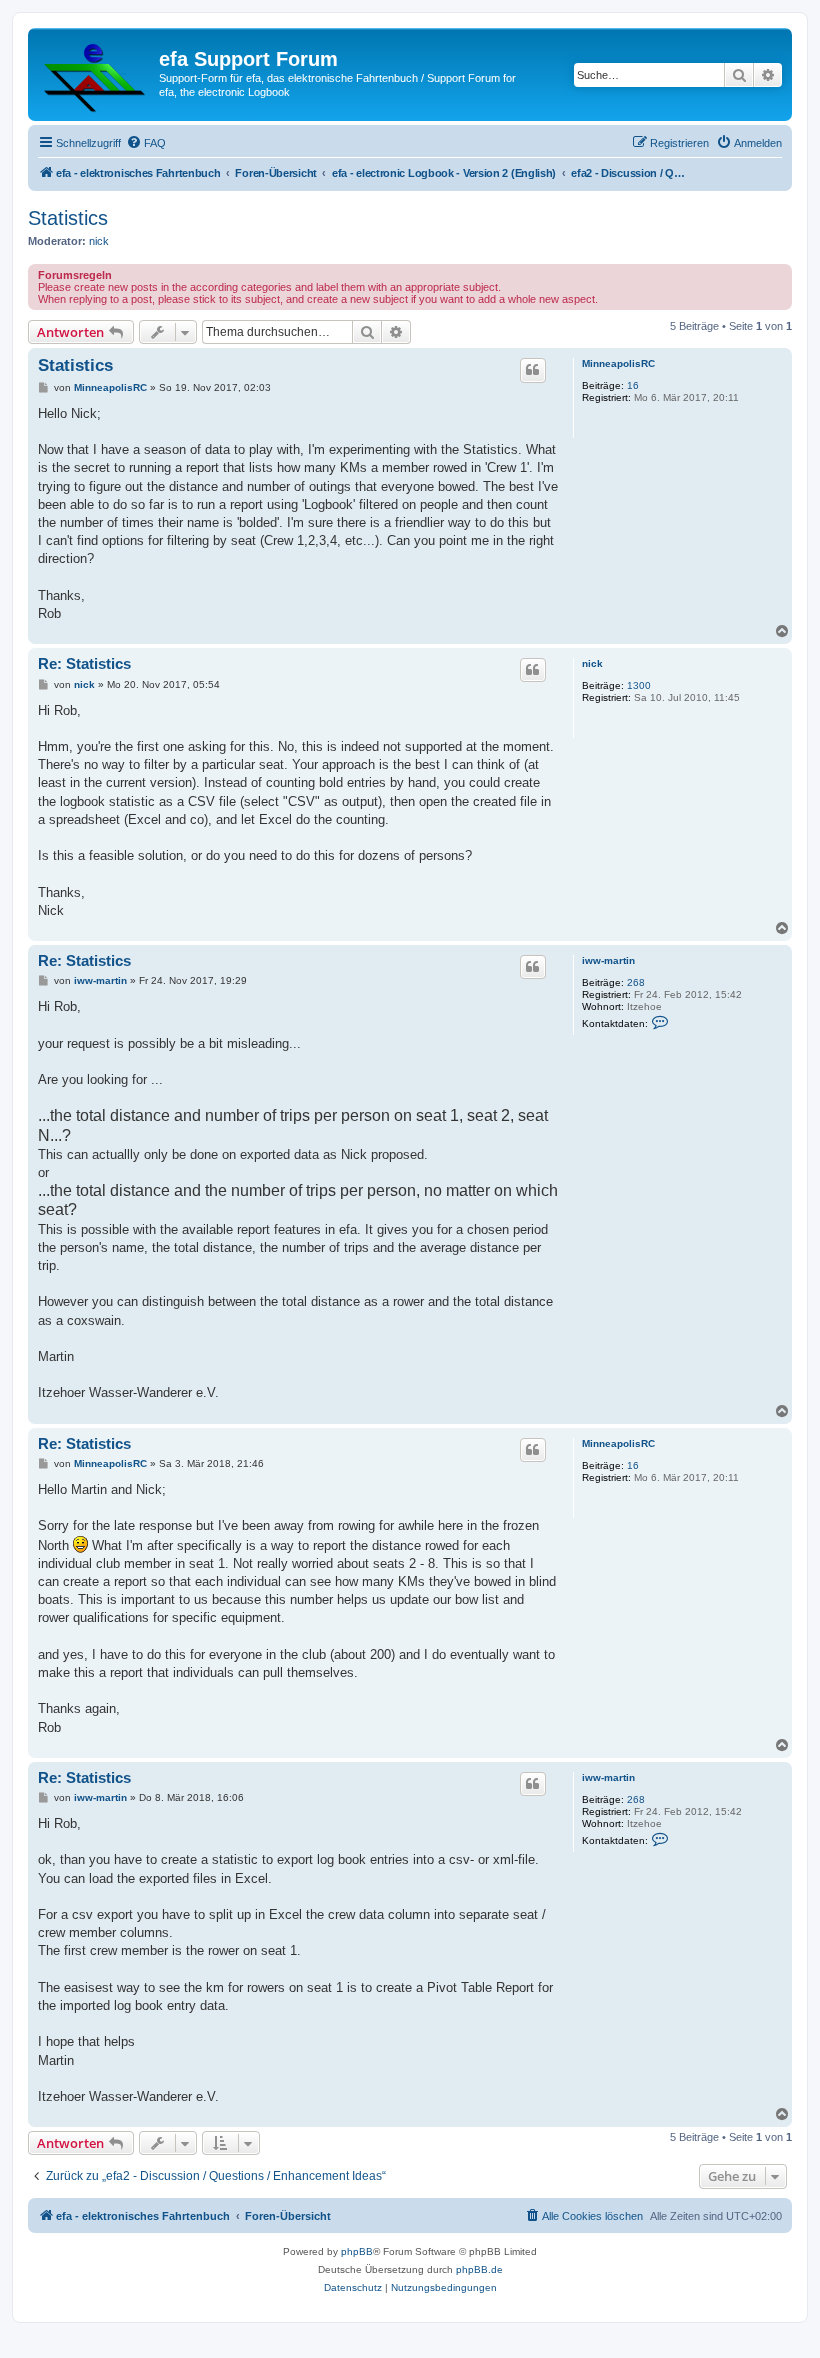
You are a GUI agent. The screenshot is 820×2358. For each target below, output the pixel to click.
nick (99, 241)
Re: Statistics (84, 663)
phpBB (357, 2251)
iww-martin (608, 960)
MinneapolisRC (618, 363)
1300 (639, 685)
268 (636, 982)
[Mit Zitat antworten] (533, 370)
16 (633, 385)
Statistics (68, 218)
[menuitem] (146, 143)
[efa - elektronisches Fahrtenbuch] (96, 74)
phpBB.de (479, 2269)
